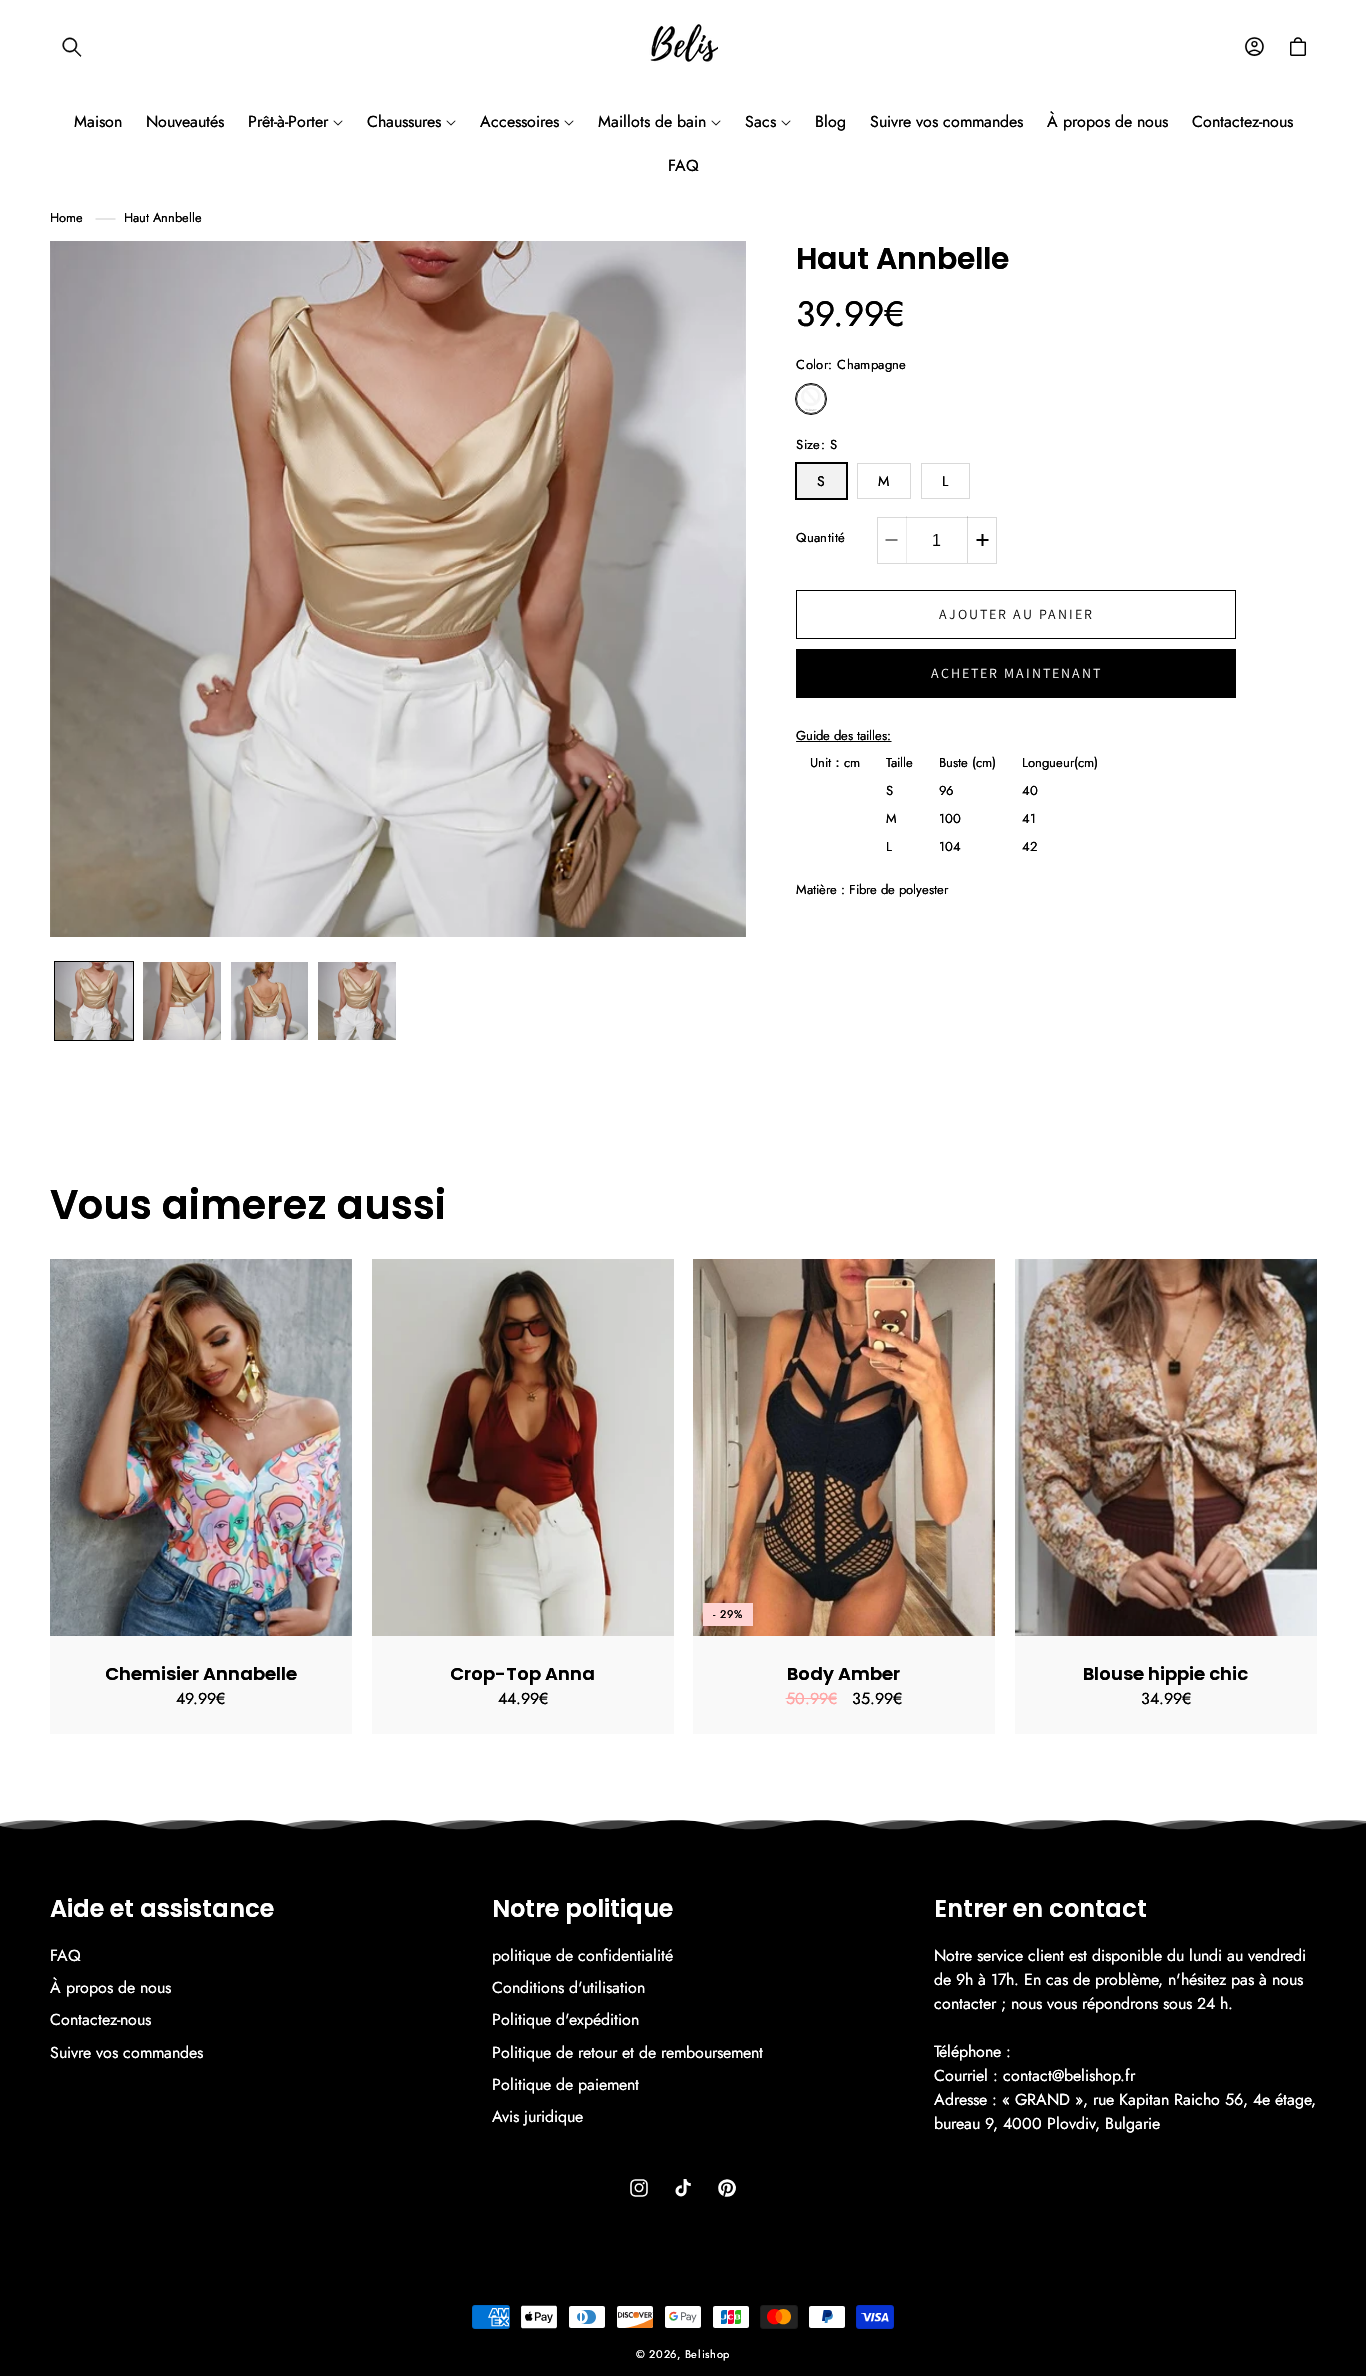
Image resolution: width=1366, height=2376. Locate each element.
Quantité (820, 537)
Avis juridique (537, 2116)
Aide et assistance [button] (162, 1909)
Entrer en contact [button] (1040, 1909)
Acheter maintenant (1016, 673)
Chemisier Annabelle (201, 1674)
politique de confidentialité (582, 1956)
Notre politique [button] (582, 1909)
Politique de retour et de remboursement (627, 2052)
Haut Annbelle (163, 217)
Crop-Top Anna (522, 1674)
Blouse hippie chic (1165, 1674)
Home (66, 217)
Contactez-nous (100, 2019)
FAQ (65, 1956)
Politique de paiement (565, 2084)
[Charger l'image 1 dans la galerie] (94, 1001)
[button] (72, 47)
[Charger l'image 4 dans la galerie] (357, 1001)
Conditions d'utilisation (568, 1987)
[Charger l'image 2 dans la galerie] (182, 1001)
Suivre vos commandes (126, 2052)
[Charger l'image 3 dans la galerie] (270, 1001)
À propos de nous (110, 1987)
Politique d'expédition (565, 2019)
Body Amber (843, 1674)
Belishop (708, 2354)
